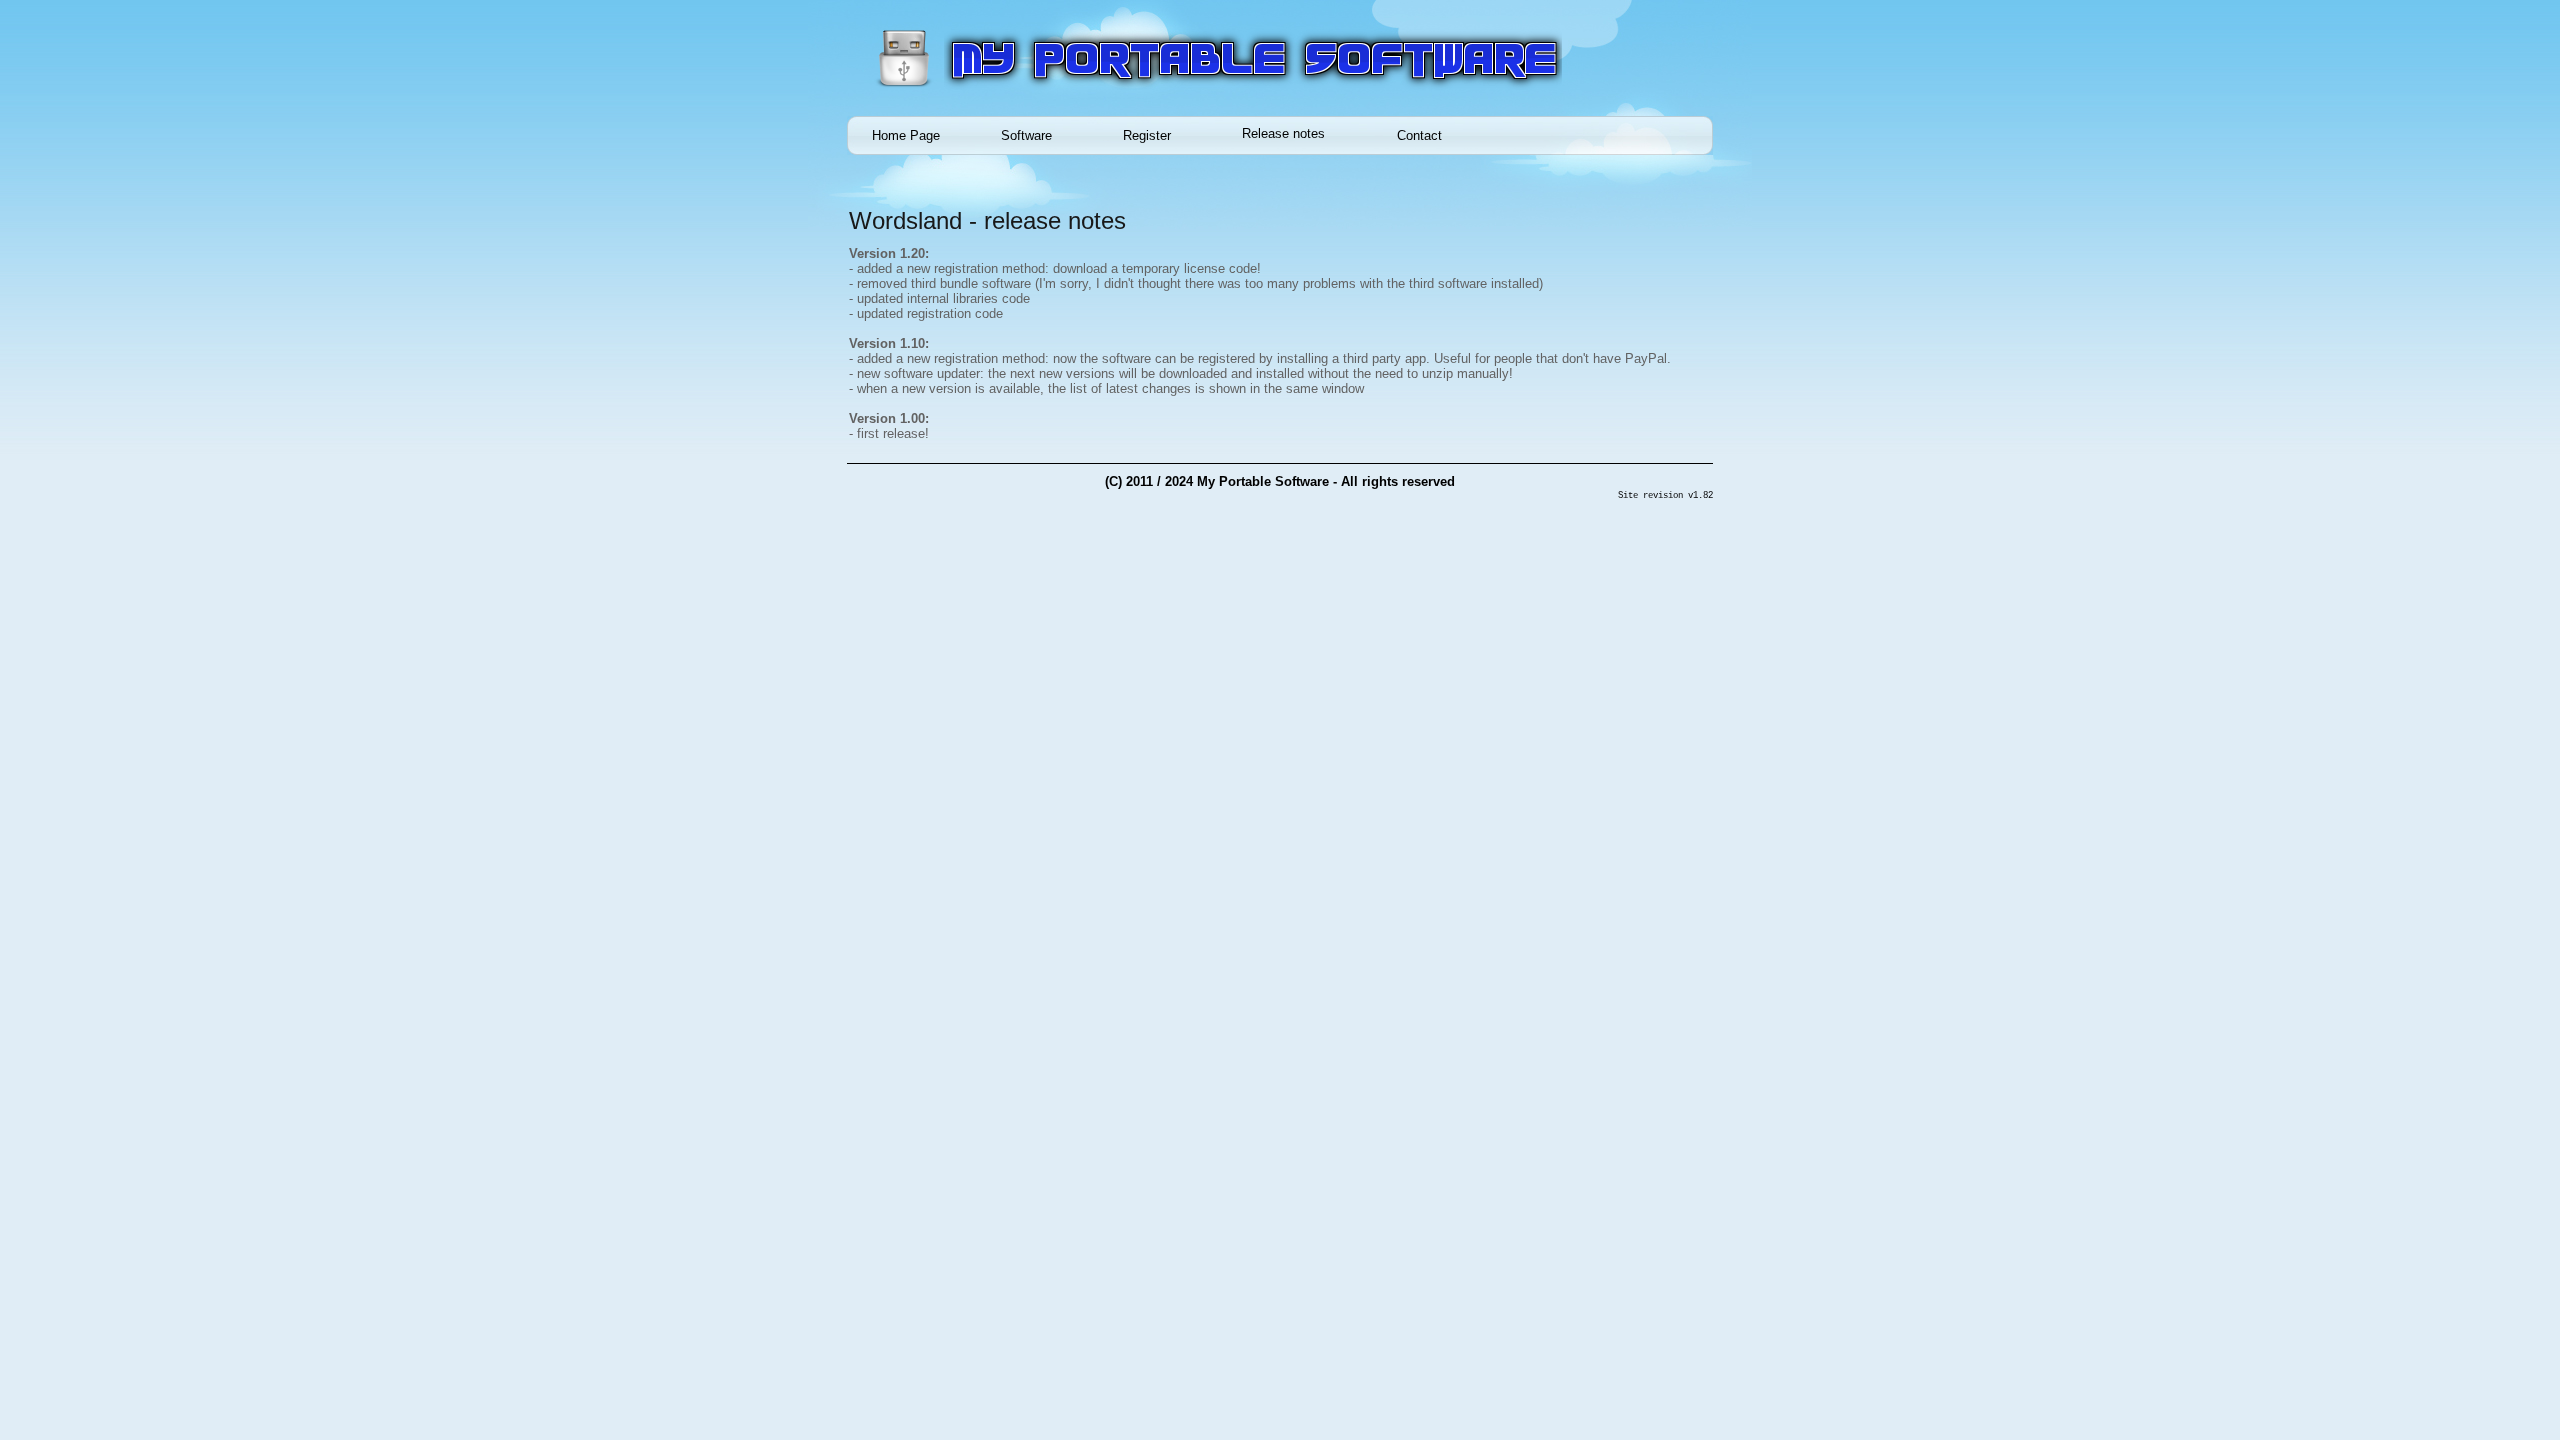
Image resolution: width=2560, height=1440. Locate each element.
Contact (1419, 135)
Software (1026, 135)
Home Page (906, 135)
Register (1147, 135)
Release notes (1283, 133)
